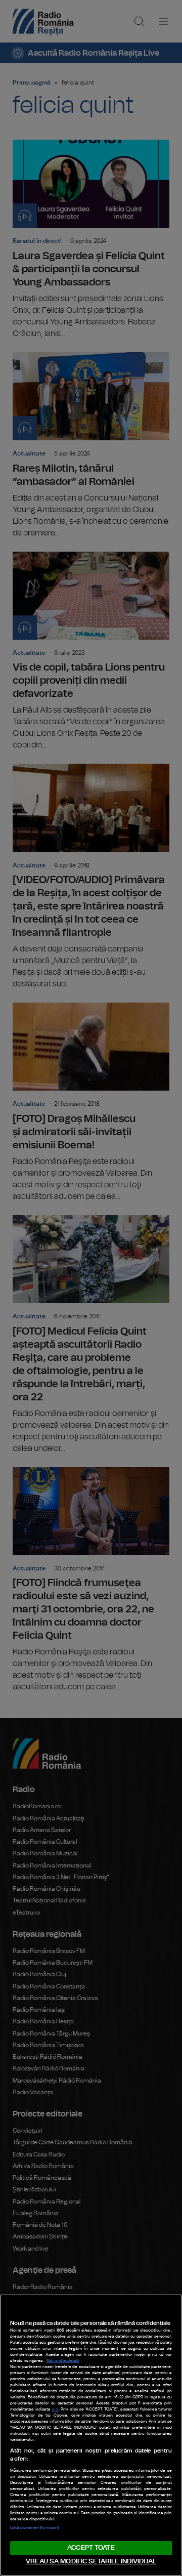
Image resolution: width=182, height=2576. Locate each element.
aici (55, 2409)
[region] (91, 2435)
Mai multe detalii (63, 2361)
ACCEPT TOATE (91, 2548)
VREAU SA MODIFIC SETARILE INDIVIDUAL (91, 2562)
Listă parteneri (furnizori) (34, 2528)
